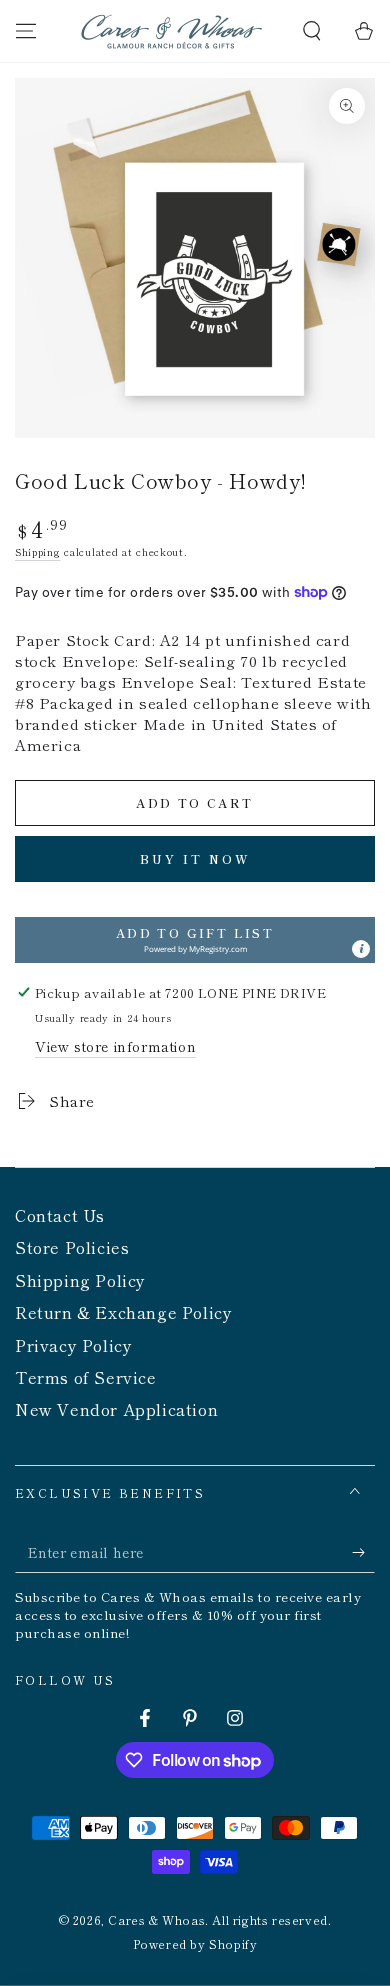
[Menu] (26, 31)
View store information (115, 1046)
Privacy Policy (73, 1345)
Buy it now (195, 858)
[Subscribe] (363, 1553)
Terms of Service (86, 1377)
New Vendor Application (116, 1409)
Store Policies (72, 1247)
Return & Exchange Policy (123, 1312)
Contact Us (60, 1215)
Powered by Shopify (195, 1944)
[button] (312, 31)
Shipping (38, 551)
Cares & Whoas (156, 1919)
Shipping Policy (80, 1280)
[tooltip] (361, 949)
